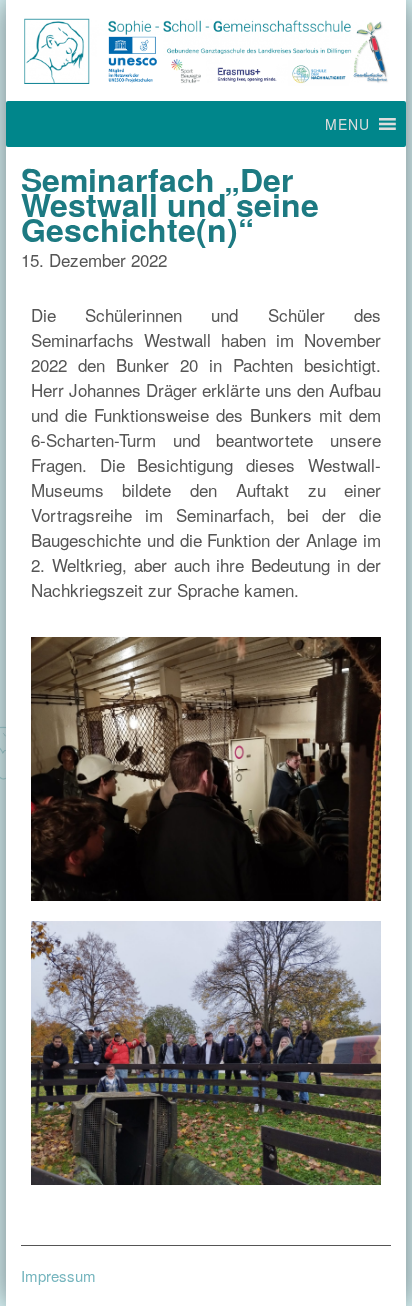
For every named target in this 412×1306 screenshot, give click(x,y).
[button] (347, 124)
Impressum (58, 1275)
